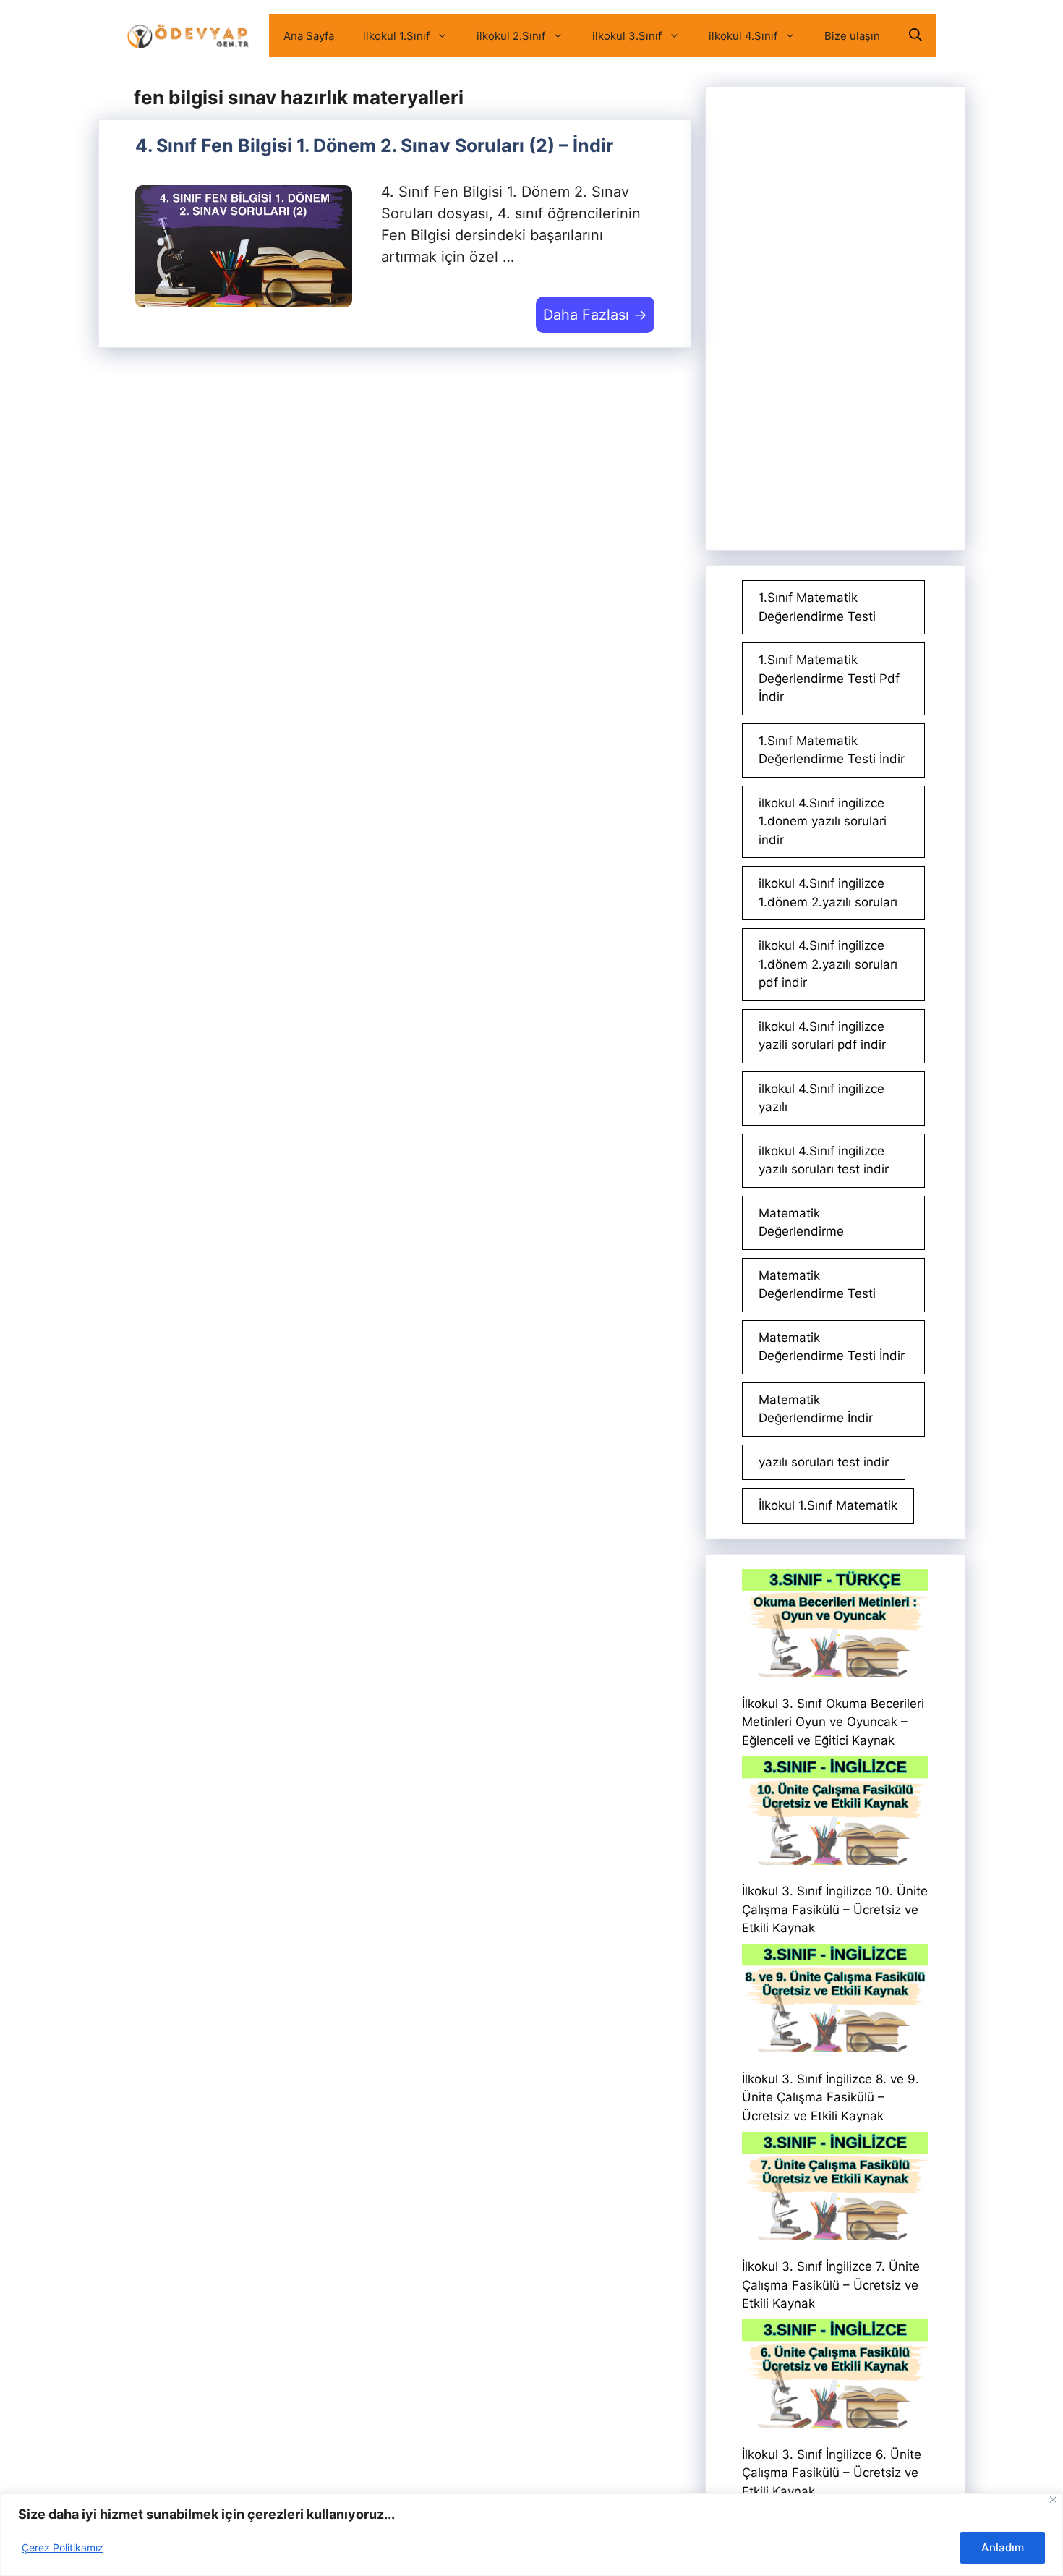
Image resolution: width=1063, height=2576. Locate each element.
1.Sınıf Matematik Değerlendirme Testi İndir (832, 750)
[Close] (1053, 2500)
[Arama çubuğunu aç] (915, 36)
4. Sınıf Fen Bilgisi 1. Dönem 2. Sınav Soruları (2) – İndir (374, 145)
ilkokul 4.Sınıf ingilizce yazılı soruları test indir (824, 1160)
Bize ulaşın (852, 36)
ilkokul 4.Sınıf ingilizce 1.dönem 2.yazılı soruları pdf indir (828, 964)
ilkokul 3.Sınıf (627, 36)
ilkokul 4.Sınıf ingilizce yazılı (821, 1098)
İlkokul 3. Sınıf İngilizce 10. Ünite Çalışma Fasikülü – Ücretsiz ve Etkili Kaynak (835, 1909)
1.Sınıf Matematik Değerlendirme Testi (817, 607)
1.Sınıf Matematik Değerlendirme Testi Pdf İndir (829, 678)
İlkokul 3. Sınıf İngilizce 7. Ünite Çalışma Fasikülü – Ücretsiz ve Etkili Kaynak (831, 2285)
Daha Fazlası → (595, 315)
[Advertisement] (835, 318)
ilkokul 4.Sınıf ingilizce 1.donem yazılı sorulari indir (823, 821)
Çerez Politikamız (63, 2547)
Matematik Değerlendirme (801, 1223)
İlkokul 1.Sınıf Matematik (828, 1505)
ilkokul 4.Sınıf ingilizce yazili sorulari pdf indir (822, 1036)
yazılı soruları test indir (824, 1462)
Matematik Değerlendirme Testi (817, 1285)
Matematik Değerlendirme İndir (816, 1409)
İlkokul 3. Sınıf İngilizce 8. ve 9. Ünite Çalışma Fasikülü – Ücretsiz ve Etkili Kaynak (831, 2097)
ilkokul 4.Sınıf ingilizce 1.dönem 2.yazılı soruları (828, 893)
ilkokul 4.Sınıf (743, 36)
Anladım (1003, 2547)
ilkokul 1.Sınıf (396, 36)
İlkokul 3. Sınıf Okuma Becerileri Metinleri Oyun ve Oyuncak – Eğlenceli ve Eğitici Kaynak (833, 1722)
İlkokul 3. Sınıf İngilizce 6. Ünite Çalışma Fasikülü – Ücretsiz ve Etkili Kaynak (832, 2473)
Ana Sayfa (309, 36)
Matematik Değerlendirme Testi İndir (832, 1347)
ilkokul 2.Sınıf (511, 36)
